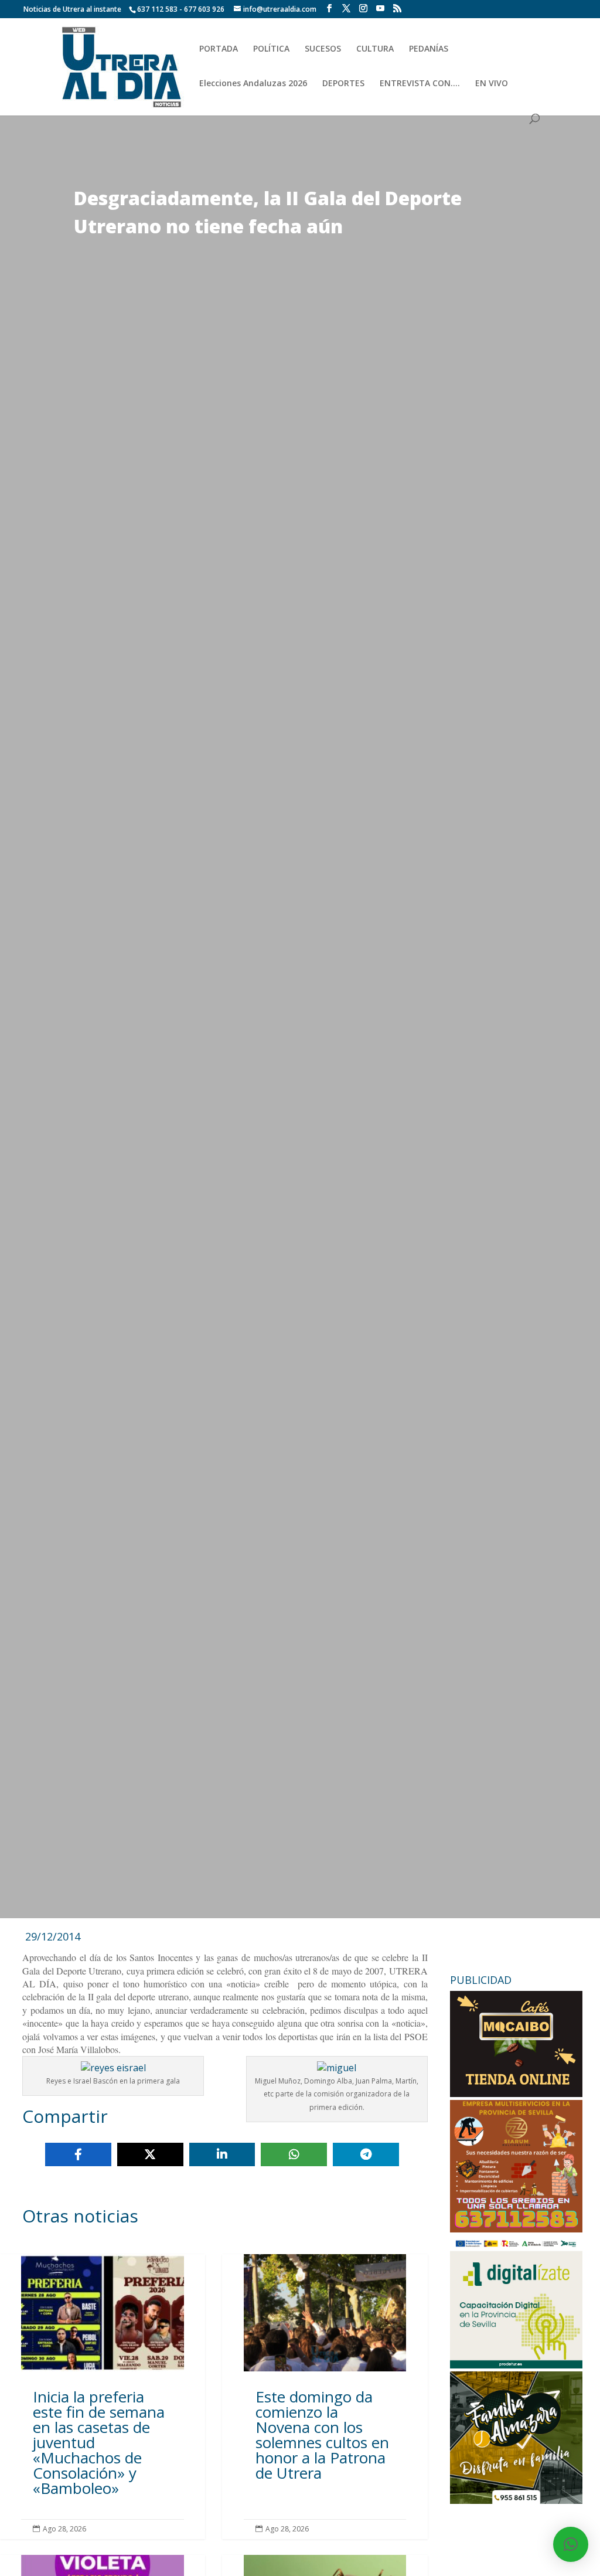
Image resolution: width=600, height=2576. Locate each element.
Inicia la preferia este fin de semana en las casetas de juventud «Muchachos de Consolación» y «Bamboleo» (103, 2396)
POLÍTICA (271, 49)
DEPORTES (343, 84)
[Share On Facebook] (78, 2154)
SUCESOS (323, 49)
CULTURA (375, 49)
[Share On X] (150, 2154)
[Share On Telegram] (366, 2154)
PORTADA (219, 49)
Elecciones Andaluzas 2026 (253, 84)
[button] (571, 2544)
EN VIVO (492, 84)
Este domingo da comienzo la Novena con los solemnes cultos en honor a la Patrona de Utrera (325, 2396)
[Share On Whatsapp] (294, 2154)
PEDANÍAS (429, 49)
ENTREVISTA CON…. (420, 84)
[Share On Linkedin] (222, 2154)
